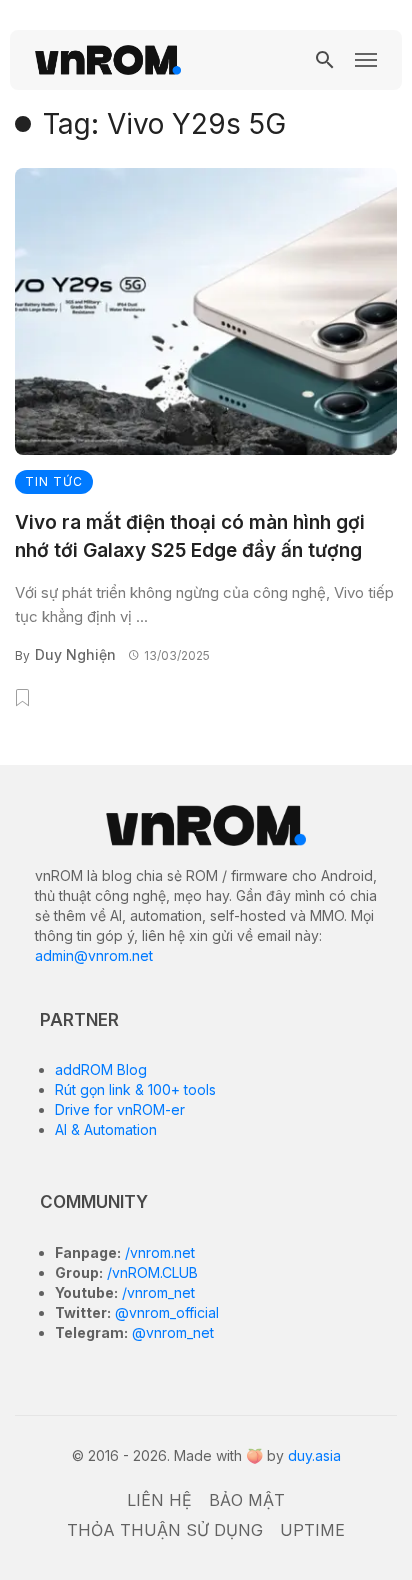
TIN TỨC (54, 481)
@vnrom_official (165, 1312)
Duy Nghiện (75, 654)
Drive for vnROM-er (120, 1109)
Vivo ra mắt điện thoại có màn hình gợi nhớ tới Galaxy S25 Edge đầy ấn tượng (190, 537)
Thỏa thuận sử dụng (165, 1530)
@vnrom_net (171, 1332)
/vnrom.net (158, 1252)
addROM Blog (101, 1069)
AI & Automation (106, 1129)
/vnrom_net (156, 1292)
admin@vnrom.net (94, 955)
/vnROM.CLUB (150, 1272)
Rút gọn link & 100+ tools (135, 1089)
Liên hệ (159, 1500)
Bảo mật (247, 1500)
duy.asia (314, 1455)
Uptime (312, 1530)
